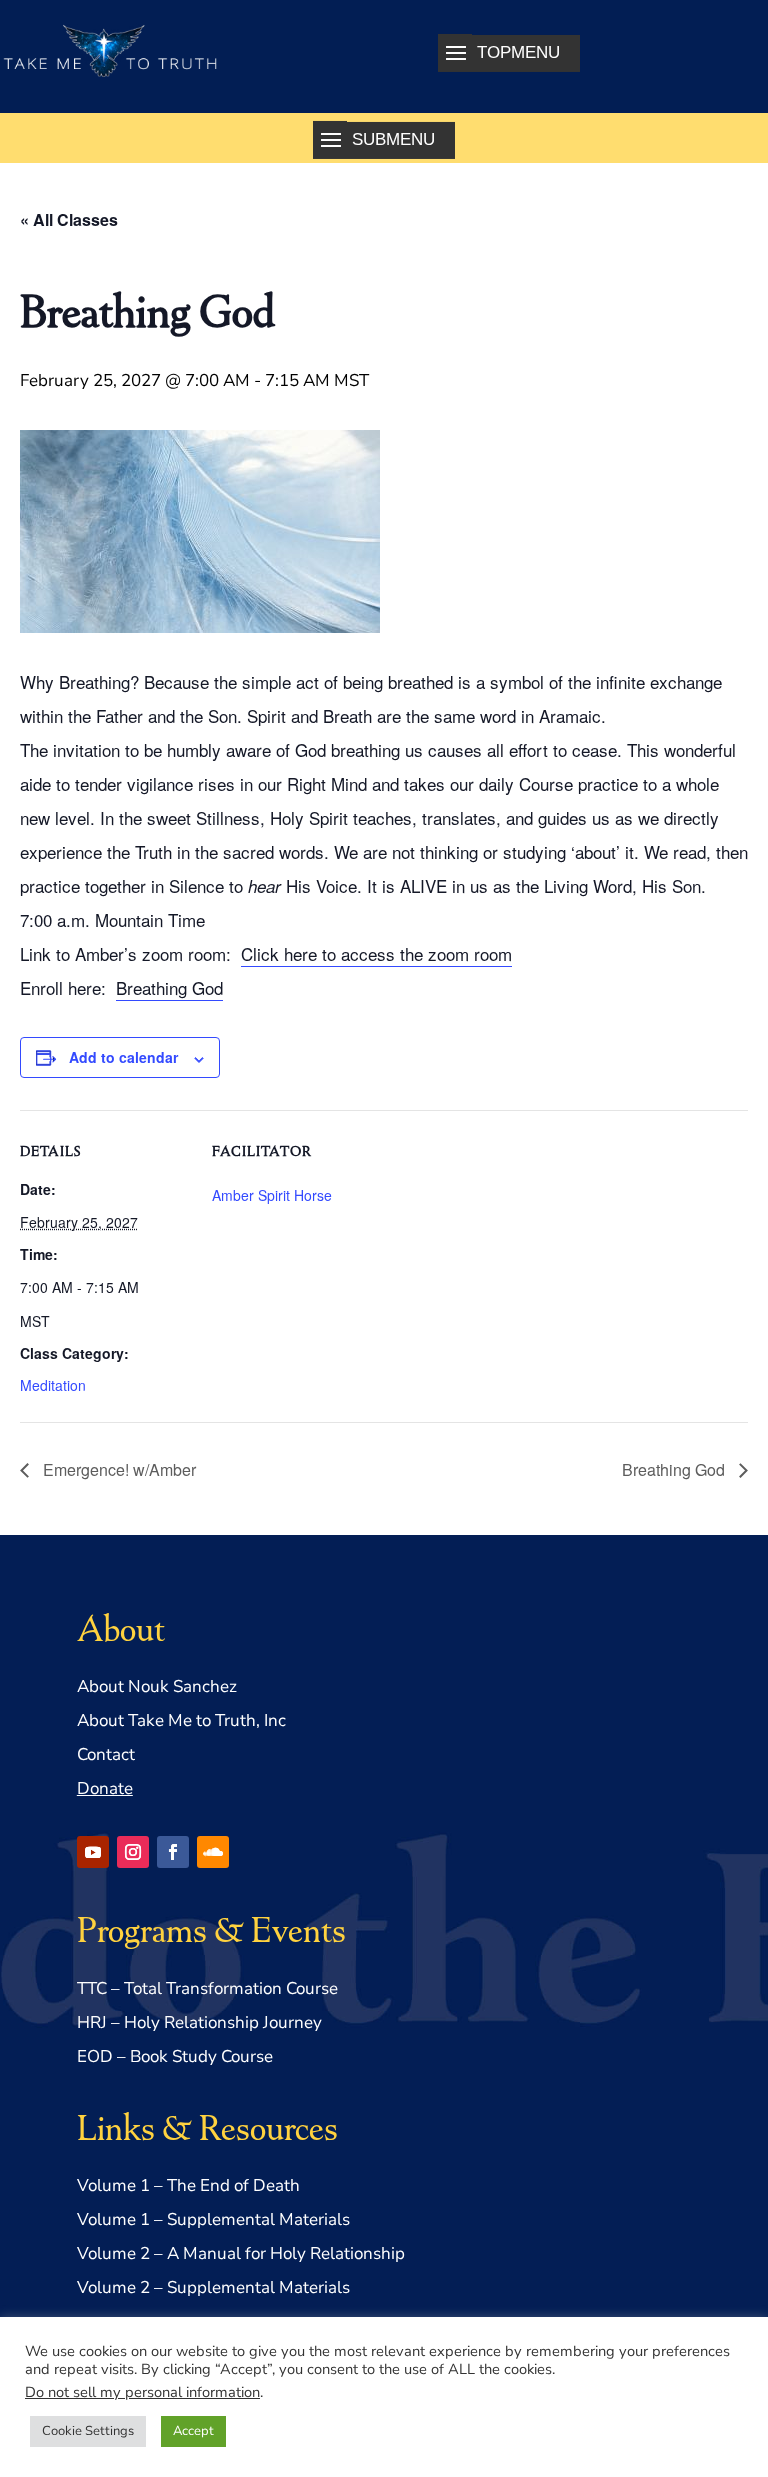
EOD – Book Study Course (175, 2056)
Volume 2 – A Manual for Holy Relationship (241, 2253)
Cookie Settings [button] (88, 2431)
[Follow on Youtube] (93, 1852)
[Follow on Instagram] (133, 1852)
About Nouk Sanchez (157, 1686)
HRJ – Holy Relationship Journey (199, 2022)
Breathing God (169, 987)
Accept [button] (193, 2431)
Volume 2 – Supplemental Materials (213, 2287)
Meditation (53, 1385)
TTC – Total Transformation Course (207, 1988)
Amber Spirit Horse (272, 1195)
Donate (105, 1788)
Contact (106, 1754)
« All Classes (69, 219)
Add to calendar (123, 1057)
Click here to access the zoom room (376, 953)
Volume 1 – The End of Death (188, 2185)
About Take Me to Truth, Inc (181, 1720)
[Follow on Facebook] (173, 1852)
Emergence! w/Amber (117, 1469)
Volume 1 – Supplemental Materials (213, 2219)
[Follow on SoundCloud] (213, 1852)
